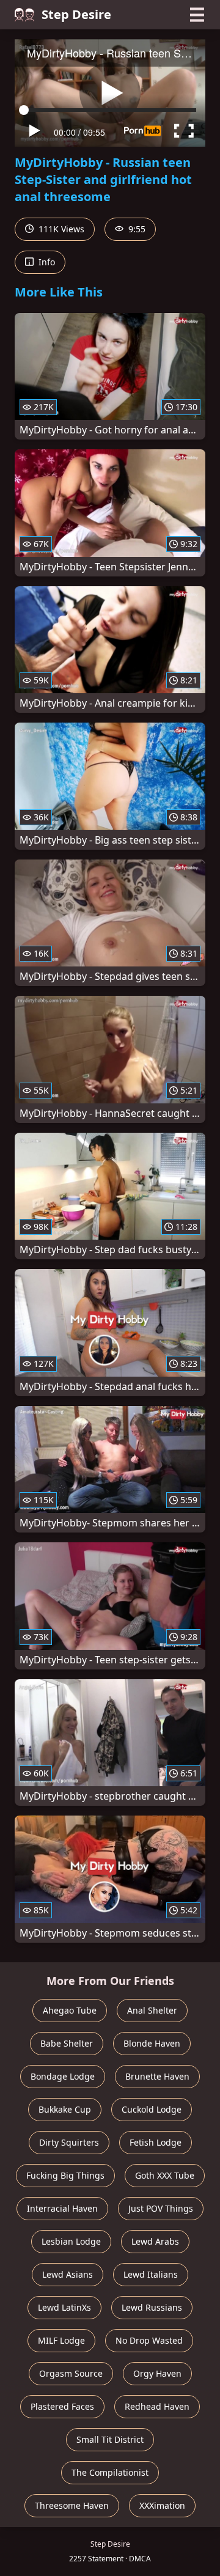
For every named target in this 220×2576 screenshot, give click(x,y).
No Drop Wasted (149, 2340)
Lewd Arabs (155, 2241)
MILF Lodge (61, 2340)
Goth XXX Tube (165, 2175)
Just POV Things (161, 2208)
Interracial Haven (62, 2208)
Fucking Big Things (65, 2175)
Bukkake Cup (65, 2109)
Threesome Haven (72, 2505)
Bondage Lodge (63, 2076)
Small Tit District (110, 2439)
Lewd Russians (152, 2307)
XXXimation (162, 2505)
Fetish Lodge (156, 2142)
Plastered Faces (62, 2406)
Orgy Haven (157, 2373)
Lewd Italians (151, 2274)
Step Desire (76, 14)
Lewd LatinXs (64, 2307)
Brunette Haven (157, 2076)
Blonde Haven (152, 2043)
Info (46, 262)
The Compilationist (110, 2472)
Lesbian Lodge (71, 2241)
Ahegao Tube (70, 2010)
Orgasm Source (71, 2373)
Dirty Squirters (69, 2142)
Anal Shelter (152, 2010)
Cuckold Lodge (152, 2109)
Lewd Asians (68, 2274)
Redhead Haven (157, 2406)
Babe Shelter (67, 2043)
